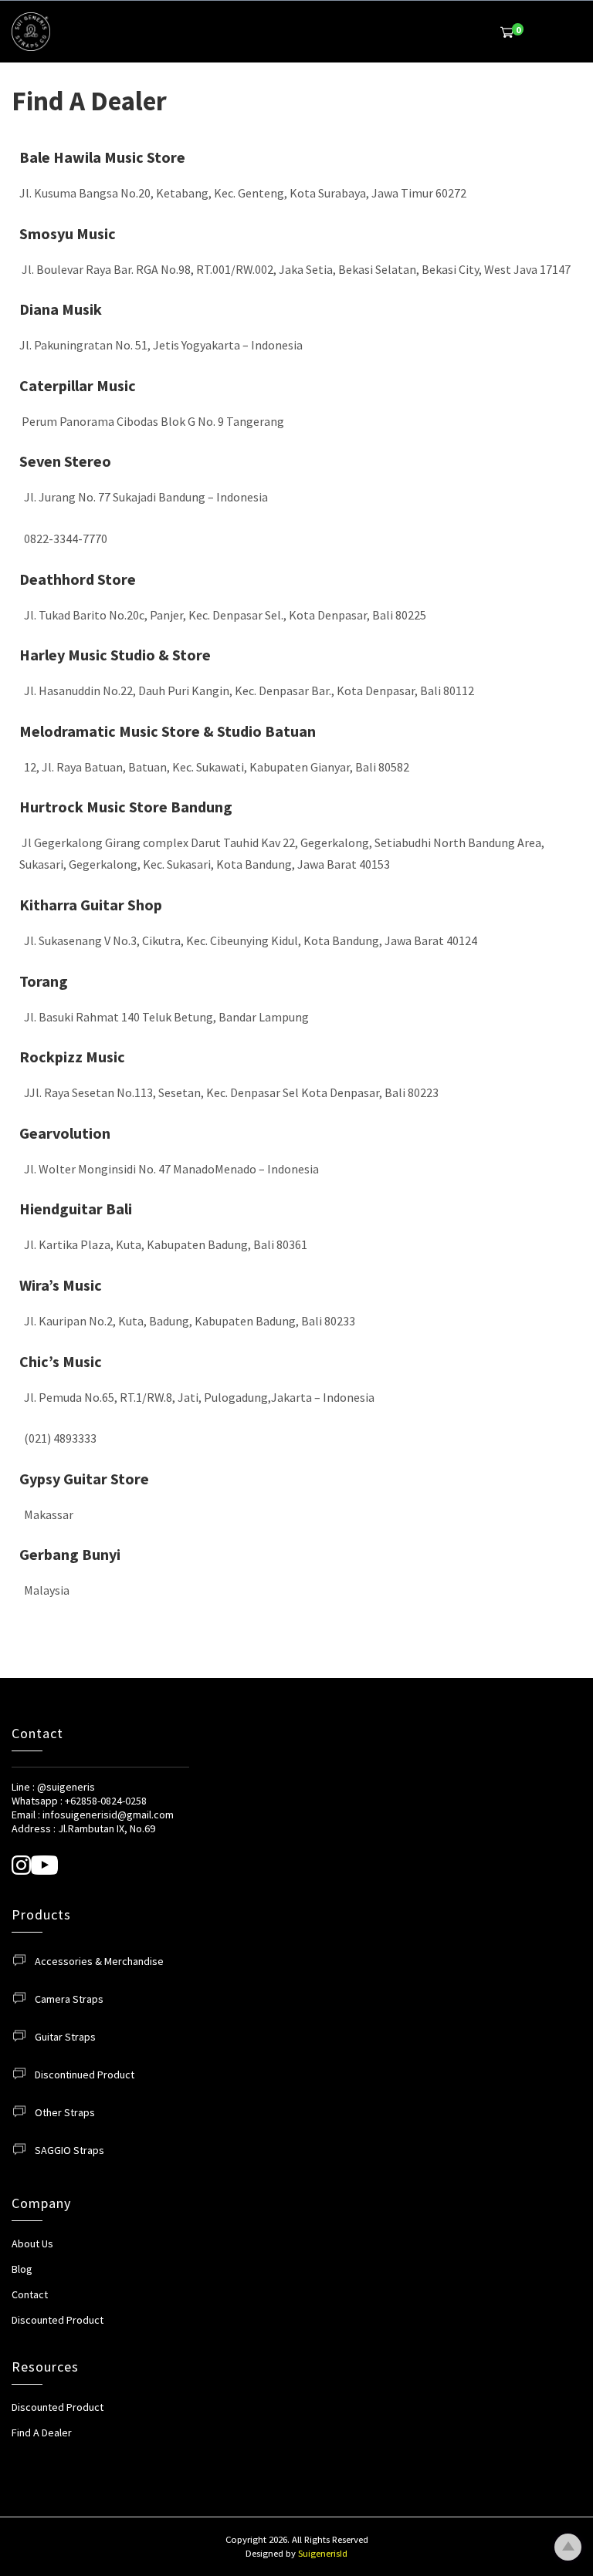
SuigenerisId (323, 2553)
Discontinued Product (85, 2075)
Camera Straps (69, 1999)
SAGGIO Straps (69, 2150)
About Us (32, 2243)
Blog (22, 2269)
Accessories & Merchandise (99, 1961)
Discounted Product (58, 2320)
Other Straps (65, 2112)
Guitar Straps (65, 2037)
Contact (30, 2294)
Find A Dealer (42, 2433)
